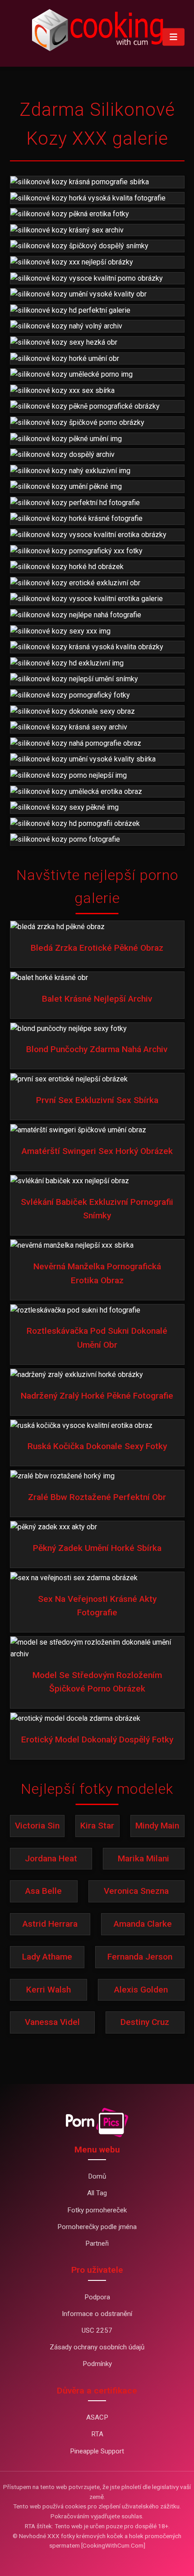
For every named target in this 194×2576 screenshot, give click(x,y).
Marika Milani (143, 1858)
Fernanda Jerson (140, 1957)
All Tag (97, 2193)
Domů (97, 2176)
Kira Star (97, 1826)
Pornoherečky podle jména (97, 2227)
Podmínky (97, 2364)
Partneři (97, 2243)
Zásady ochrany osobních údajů (97, 2347)
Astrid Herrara (50, 1924)
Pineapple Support (97, 2451)
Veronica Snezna (136, 1891)
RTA (97, 2434)
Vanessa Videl (52, 2022)
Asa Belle (44, 1891)
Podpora (97, 2297)
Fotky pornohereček (97, 2210)
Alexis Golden (141, 1990)
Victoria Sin (37, 1826)
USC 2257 (97, 2330)
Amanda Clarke (143, 1924)
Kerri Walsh (48, 1990)
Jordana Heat (51, 1858)
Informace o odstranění (97, 2314)
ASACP (97, 2417)
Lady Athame (47, 1957)
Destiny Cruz (145, 2022)
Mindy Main (157, 1826)
